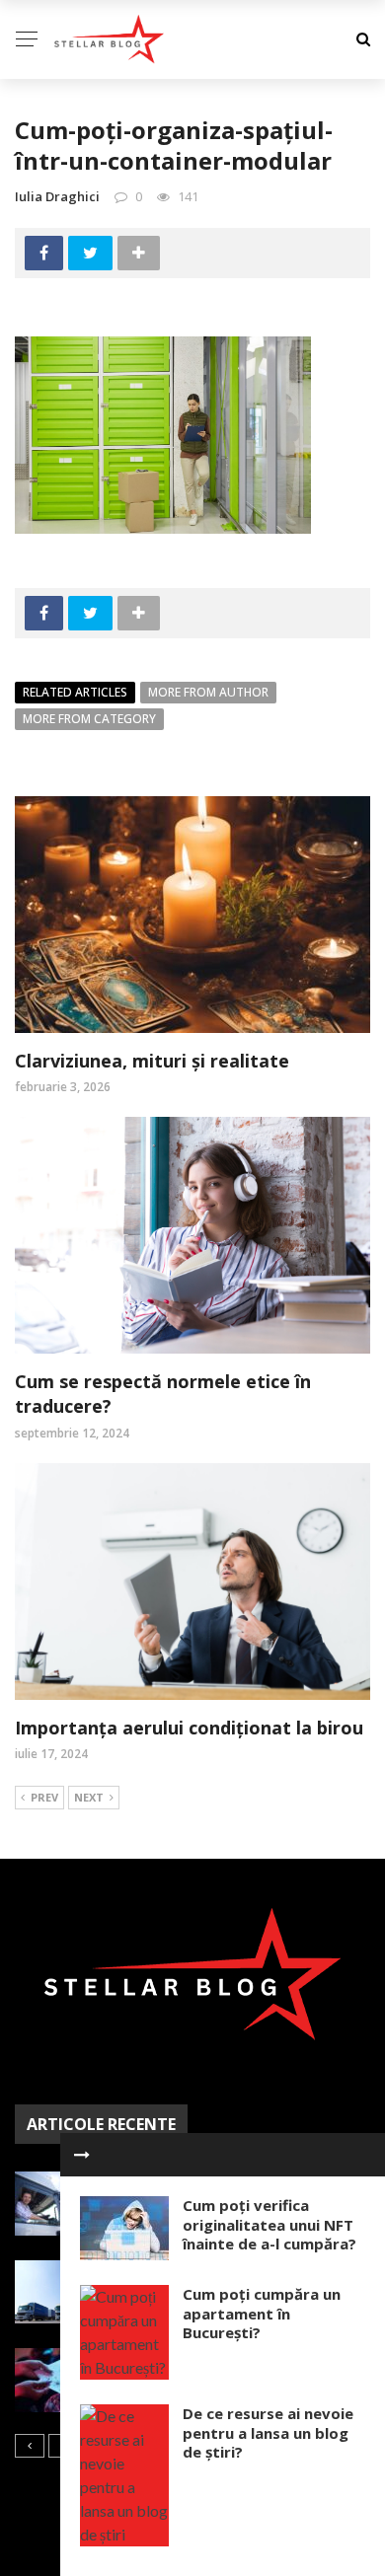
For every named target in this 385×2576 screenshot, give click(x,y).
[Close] (82, 2155)
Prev (44, 1797)
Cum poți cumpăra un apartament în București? (262, 2313)
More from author (208, 692)
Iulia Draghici (57, 196)
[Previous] (30, 2446)
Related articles (75, 692)
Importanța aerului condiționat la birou (189, 1728)
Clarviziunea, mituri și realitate (152, 1061)
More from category (89, 719)
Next (89, 1797)
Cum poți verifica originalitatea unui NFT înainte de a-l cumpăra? (269, 2224)
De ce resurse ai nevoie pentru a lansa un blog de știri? (268, 2432)
